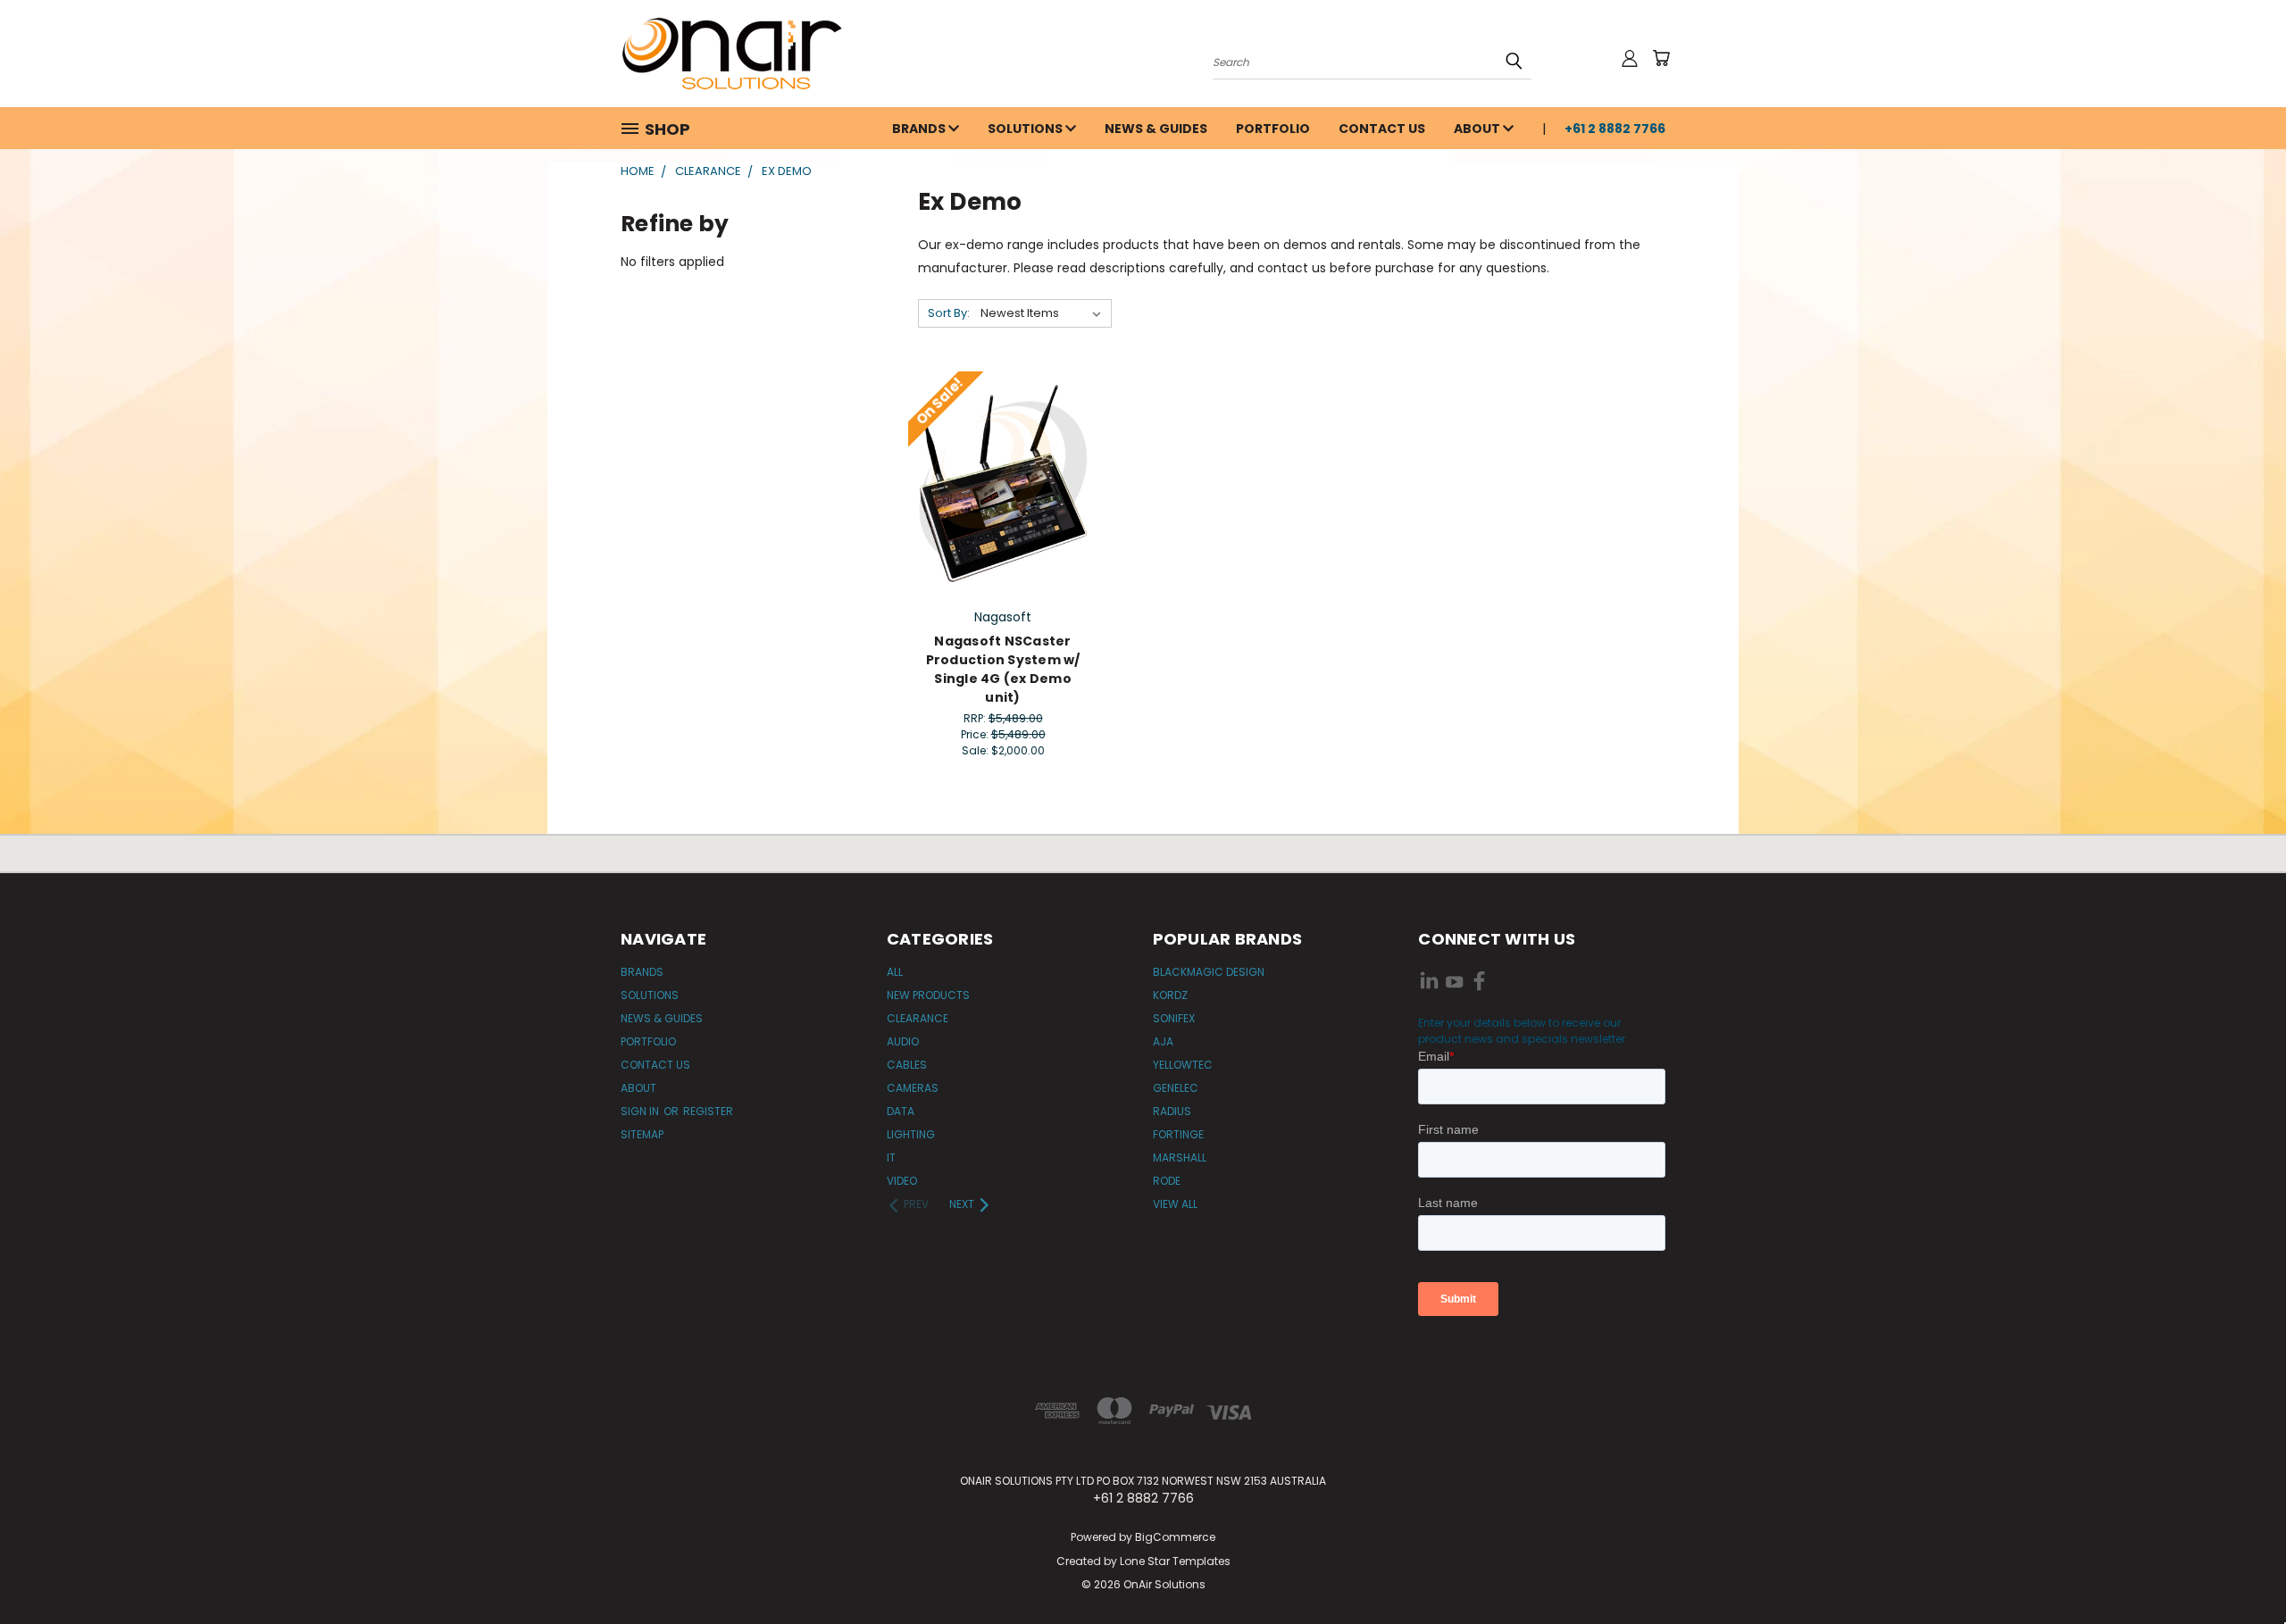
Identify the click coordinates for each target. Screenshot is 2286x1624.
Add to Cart (1003, 481)
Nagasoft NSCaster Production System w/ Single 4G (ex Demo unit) (1003, 669)
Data (901, 1111)
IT (891, 1158)
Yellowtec (1183, 1065)
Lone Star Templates (1175, 1561)
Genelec (1176, 1088)
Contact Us (1382, 129)
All (895, 972)
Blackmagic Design (1209, 972)
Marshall (1180, 1158)
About (1478, 129)
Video (902, 1181)
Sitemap (642, 1134)
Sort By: (949, 313)
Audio (903, 1041)
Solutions (1026, 129)
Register (708, 1111)
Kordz (1170, 995)
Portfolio (1273, 129)
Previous (2239, 1568)
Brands (920, 129)
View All (1175, 1204)
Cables (907, 1065)
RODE (1167, 1181)
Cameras (913, 1088)
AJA (1163, 1041)
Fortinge (1178, 1134)
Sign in (641, 1111)
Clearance (918, 1018)
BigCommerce (1175, 1537)
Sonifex (1174, 1018)
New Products (928, 995)
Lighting (911, 1134)
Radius (1172, 1111)
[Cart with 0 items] (1661, 58)
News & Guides (1156, 129)
